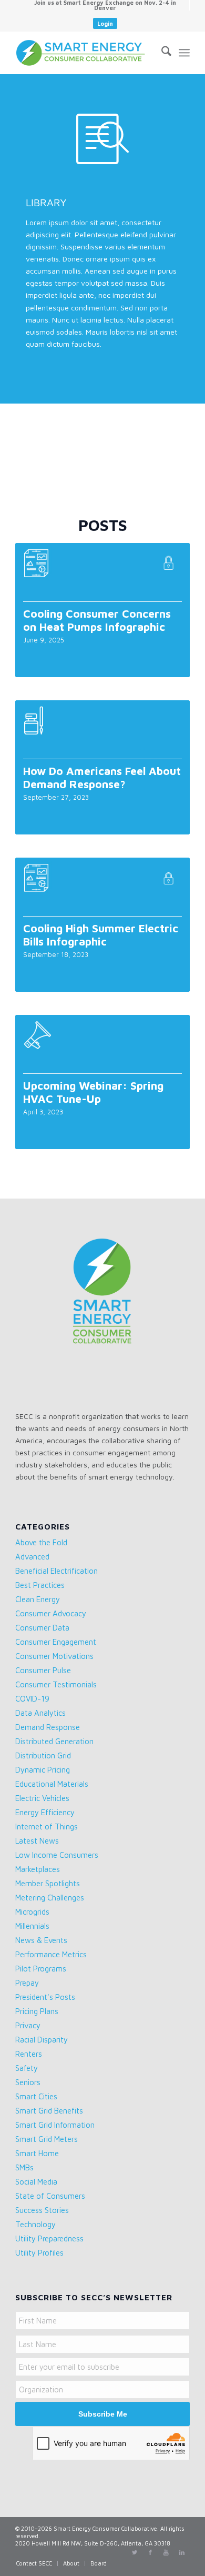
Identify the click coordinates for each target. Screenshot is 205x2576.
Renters (29, 2054)
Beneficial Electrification (57, 1571)
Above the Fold (41, 1542)
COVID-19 (32, 1699)
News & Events (41, 1940)
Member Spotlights (48, 1883)
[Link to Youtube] (166, 2552)
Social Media (36, 2182)
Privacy (28, 2025)
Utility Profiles (39, 2253)
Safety (27, 2068)
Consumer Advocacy (51, 1613)
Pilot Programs (41, 1969)
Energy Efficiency (45, 1812)
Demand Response (48, 1727)
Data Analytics (40, 1713)
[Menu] (184, 53)
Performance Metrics (51, 1954)
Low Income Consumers (57, 1855)
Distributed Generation (54, 1741)
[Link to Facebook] (150, 2552)
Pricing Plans (37, 2011)
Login (105, 23)
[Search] (161, 53)
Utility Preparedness (49, 2238)
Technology (35, 2224)
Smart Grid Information (55, 2125)
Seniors (28, 2082)
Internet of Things (47, 1827)
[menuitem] (105, 5)
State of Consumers (50, 2196)
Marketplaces (38, 1869)
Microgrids (32, 1912)
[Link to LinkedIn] (182, 2552)
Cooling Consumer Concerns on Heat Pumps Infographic (97, 620)
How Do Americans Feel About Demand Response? (102, 777)
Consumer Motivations (54, 1656)
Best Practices (40, 1585)
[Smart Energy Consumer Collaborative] (85, 53)
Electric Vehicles (42, 1798)
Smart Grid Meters (47, 2139)
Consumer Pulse (43, 1670)
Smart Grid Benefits (49, 2111)
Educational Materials (52, 1784)
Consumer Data (42, 1628)
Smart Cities (36, 2096)
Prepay (27, 1983)
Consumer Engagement (56, 1642)
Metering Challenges (50, 1898)
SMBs (24, 2167)
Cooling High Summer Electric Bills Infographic (101, 935)
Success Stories (42, 2210)
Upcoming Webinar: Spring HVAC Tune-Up (93, 1092)
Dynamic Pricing (43, 1770)
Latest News (37, 1841)
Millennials (32, 1926)
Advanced (32, 1557)
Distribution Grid (43, 1755)
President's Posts (45, 1997)
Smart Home (37, 2153)
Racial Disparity (42, 2040)
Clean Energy (38, 1599)
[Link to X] (135, 2552)
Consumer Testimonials (56, 1684)
